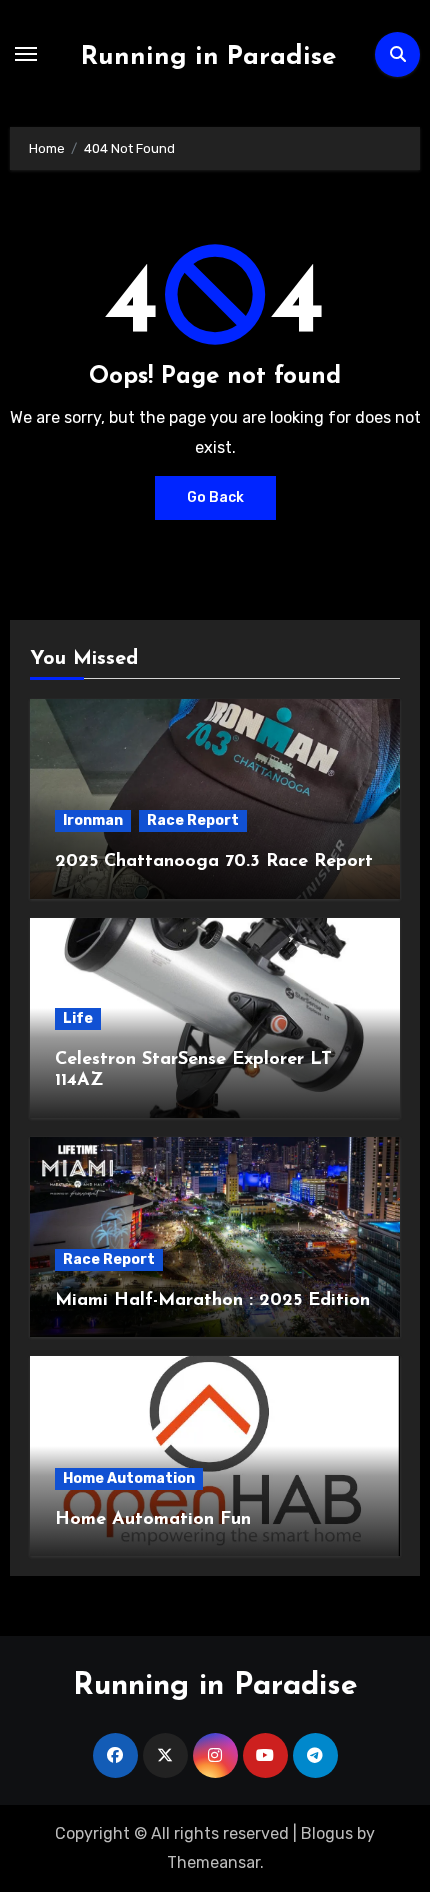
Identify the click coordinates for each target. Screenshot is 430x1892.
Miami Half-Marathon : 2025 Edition (212, 1301)
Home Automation (129, 1478)
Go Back (215, 497)
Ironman (93, 820)
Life (78, 1018)
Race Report (193, 820)
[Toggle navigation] (26, 54)
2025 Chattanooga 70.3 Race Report (214, 862)
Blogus (327, 1833)
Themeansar (213, 1862)
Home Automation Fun (153, 1520)
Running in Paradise (208, 57)
